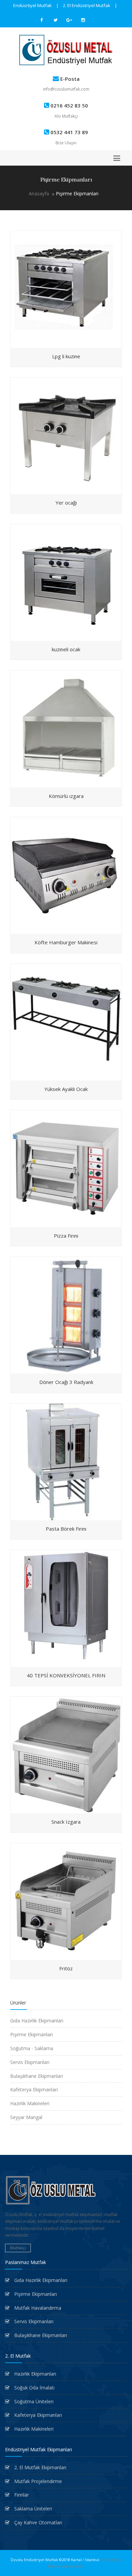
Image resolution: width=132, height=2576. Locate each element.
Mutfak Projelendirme (37, 2481)
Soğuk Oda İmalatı (34, 2388)
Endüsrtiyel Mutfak (32, 5)
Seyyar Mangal (26, 2117)
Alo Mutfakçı (66, 116)
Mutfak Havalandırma (37, 2308)
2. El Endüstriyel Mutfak (87, 5)
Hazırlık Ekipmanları (35, 2374)
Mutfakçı (18, 2248)
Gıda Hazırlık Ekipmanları (37, 2021)
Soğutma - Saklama (32, 2048)
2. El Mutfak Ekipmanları (40, 2467)
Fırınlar (21, 2495)
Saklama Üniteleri (32, 2509)
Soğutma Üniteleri (33, 2401)
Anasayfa (39, 193)
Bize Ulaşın (66, 143)
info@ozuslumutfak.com (66, 89)
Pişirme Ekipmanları (31, 2034)
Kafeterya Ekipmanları (34, 2089)
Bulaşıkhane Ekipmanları (37, 2076)
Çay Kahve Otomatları (38, 2522)
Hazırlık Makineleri (30, 2103)
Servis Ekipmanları (30, 2062)
